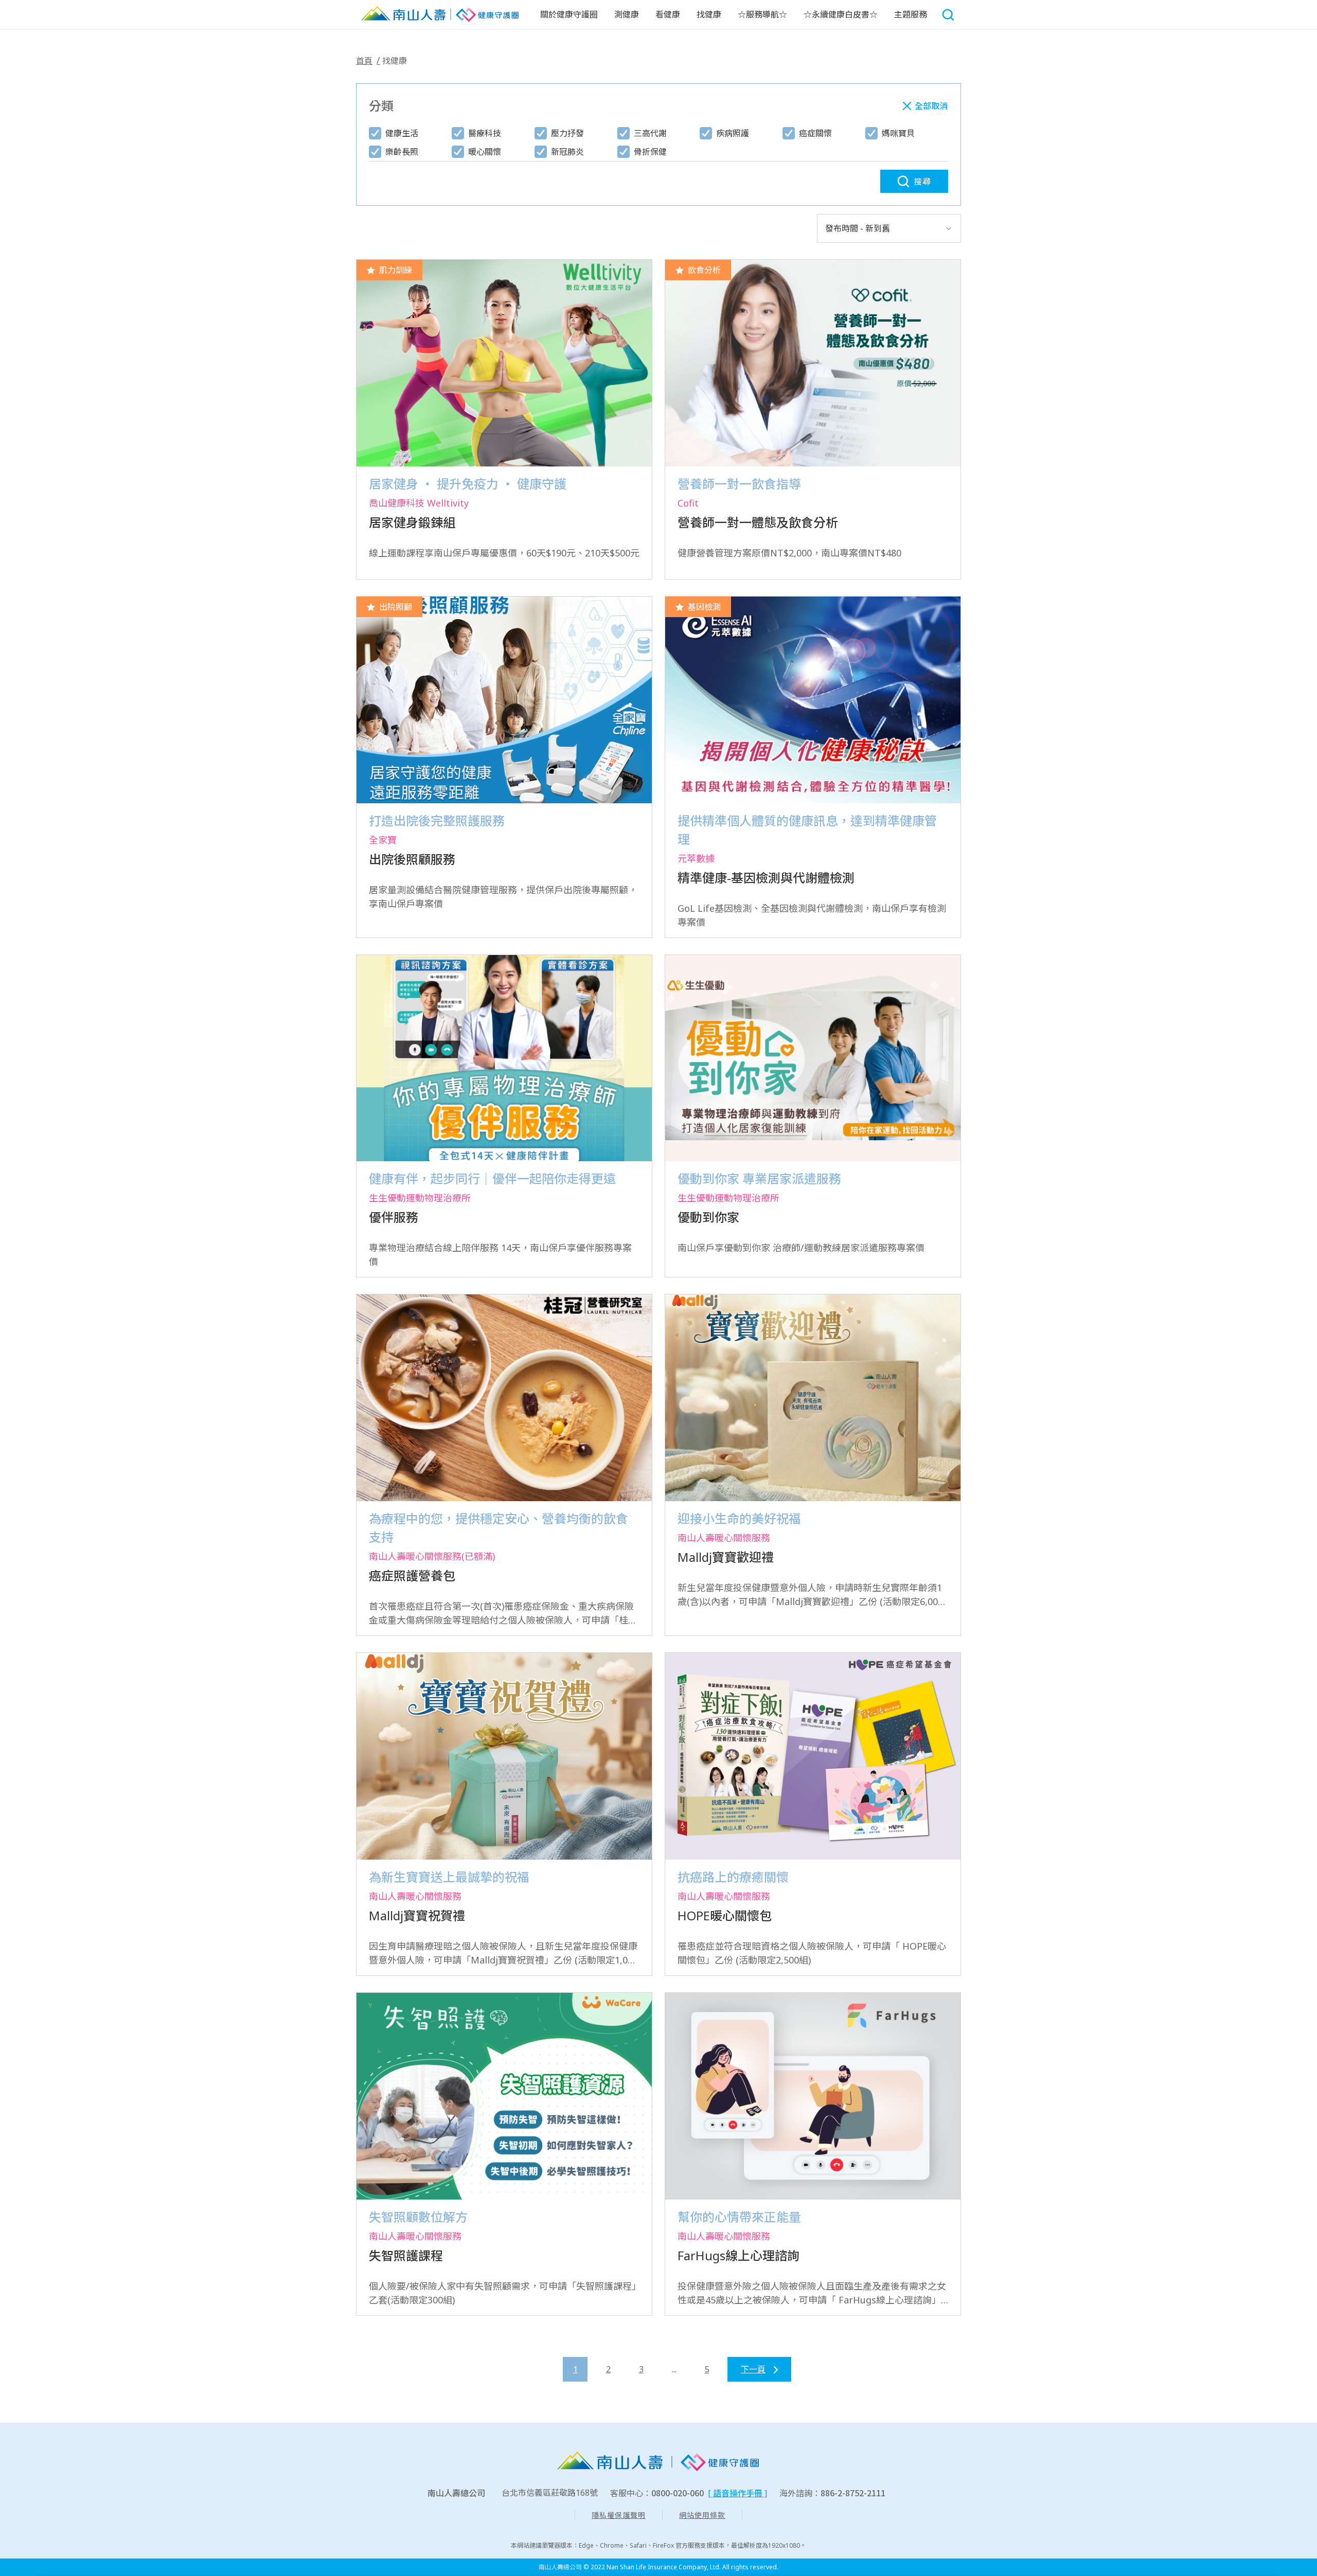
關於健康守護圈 (569, 14)
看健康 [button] (668, 14)
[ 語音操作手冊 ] (737, 2493)
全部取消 (931, 106)
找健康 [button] (709, 14)
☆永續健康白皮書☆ (841, 14)
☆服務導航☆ (762, 14)
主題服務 (911, 14)
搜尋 (922, 182)
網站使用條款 (702, 2515)
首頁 (364, 61)
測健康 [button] (627, 14)
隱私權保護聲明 (619, 2515)
